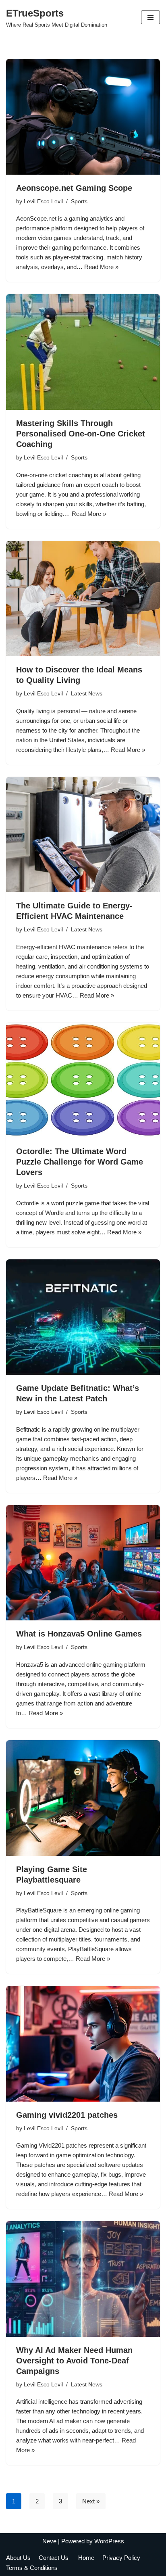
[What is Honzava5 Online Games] (83, 1563)
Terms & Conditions (32, 2568)
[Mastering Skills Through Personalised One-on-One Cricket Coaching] (83, 352)
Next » (91, 2501)
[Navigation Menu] (150, 17)
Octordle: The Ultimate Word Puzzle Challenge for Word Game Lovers (80, 1162)
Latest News (87, 694)
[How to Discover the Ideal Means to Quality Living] (83, 599)
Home (86, 2558)
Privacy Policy (122, 2558)
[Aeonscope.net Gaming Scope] (83, 117)
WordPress (109, 2541)
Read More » (101, 267)
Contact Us (54, 2558)
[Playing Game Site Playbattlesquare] (83, 1798)
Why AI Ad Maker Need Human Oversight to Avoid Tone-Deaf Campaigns (74, 2361)
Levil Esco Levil (43, 201)
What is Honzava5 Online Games (79, 1634)
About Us (18, 2558)
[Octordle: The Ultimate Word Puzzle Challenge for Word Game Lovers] (83, 1080)
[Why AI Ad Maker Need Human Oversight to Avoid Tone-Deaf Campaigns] (83, 2279)
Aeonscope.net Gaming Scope (74, 188)
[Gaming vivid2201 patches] (83, 2044)
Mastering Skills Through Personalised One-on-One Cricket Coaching (81, 434)
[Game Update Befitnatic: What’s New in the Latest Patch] (83, 1317)
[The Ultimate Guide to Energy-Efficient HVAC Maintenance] (83, 835)
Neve (49, 2541)
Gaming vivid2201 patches (67, 2115)
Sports (79, 201)
